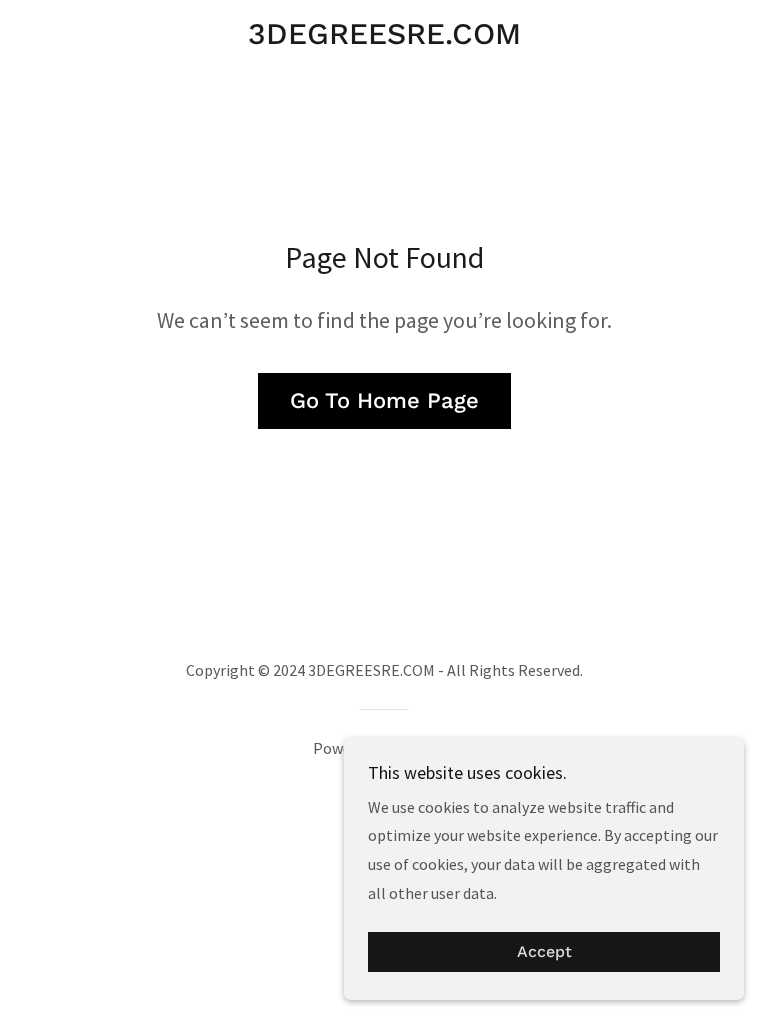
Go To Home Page (384, 400)
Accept (544, 952)
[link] (384, 38)
